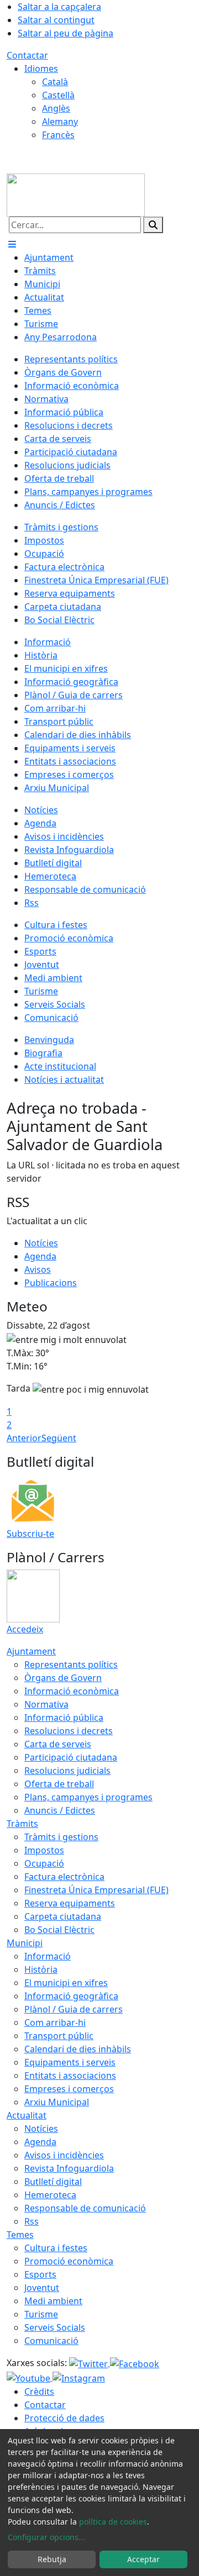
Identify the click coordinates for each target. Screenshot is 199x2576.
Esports (40, 2274)
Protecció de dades (64, 2418)
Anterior (24, 1438)
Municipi (25, 1943)
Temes (20, 2235)
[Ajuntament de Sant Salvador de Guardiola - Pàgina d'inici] (76, 194)
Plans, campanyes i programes (88, 1797)
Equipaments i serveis (70, 2062)
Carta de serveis (58, 1744)
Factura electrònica (64, 1877)
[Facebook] (135, 2363)
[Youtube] (30, 2377)
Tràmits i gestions (61, 1837)
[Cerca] (153, 225)
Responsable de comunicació (85, 2208)
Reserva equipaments (70, 1903)
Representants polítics (71, 1664)
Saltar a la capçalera (59, 7)
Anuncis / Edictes (60, 1810)
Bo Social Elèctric (59, 1930)
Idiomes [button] (41, 69)
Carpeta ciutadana (63, 1916)
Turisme (41, 2314)
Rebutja (52, 2559)
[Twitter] (90, 2363)
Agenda (40, 1256)
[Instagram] (79, 2377)
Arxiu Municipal (57, 2102)
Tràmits (22, 1824)
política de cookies (113, 2522)
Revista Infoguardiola (69, 2168)
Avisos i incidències (64, 2155)
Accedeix (25, 1629)
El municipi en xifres (66, 1983)
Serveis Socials (55, 2327)
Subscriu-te (30, 1534)
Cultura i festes (56, 2248)
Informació (48, 1956)
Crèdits (39, 2391)
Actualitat (27, 2115)
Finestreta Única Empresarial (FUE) (96, 1890)
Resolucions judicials (67, 1771)
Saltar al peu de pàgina (66, 33)
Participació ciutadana (71, 1757)
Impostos (44, 1850)
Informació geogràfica (71, 1996)
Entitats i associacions (70, 2075)
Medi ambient (53, 2301)
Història (41, 1969)
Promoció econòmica (69, 2261)
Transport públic (59, 2036)
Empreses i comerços (69, 2089)
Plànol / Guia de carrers (74, 2009)
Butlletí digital (53, 2182)
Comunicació (51, 2341)
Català (55, 82)
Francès (58, 135)
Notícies (41, 1243)
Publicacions (51, 1283)
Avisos (38, 1269)
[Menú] (12, 244)
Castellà (58, 95)
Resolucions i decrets (69, 1731)
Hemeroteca (50, 2195)
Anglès (56, 108)
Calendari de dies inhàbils (78, 2049)
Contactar (27, 55)
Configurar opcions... (46, 2537)
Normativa (46, 1704)
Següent (59, 1438)
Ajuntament (31, 1651)
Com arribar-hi (55, 2022)
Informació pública (64, 1718)
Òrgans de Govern (63, 1678)
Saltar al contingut (56, 20)
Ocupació (44, 1863)
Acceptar (143, 2559)
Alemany (60, 122)
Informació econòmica (72, 1691)
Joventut (42, 2288)
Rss (32, 2221)
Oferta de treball (59, 1784)
